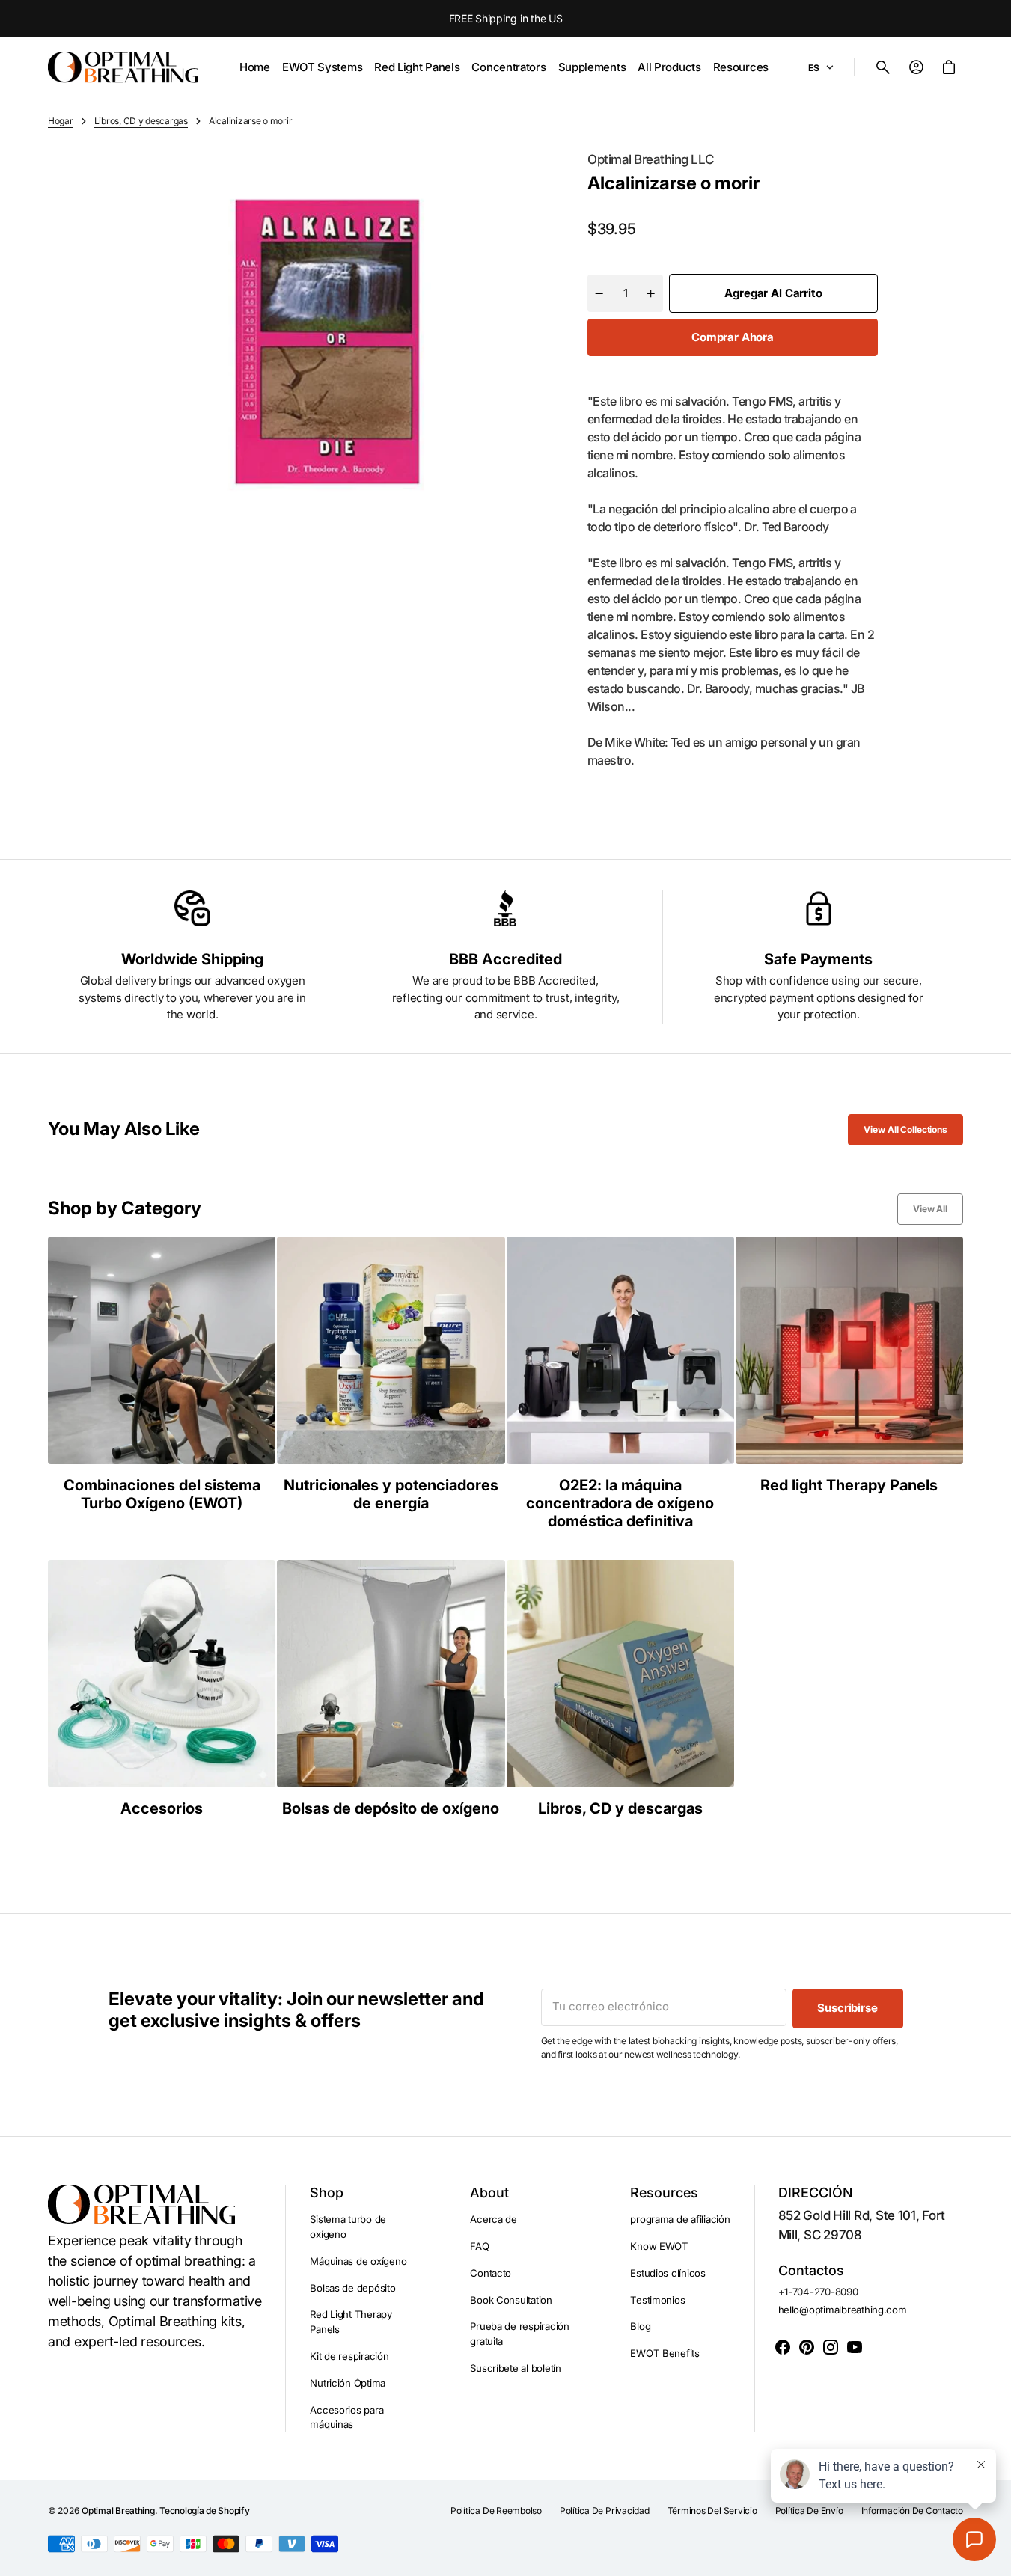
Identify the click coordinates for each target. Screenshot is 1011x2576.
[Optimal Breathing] (123, 67)
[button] (883, 67)
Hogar (61, 121)
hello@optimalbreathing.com (843, 2310)
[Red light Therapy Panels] (849, 1383)
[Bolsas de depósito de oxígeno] (391, 1689)
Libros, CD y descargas (141, 121)
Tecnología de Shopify (204, 2511)
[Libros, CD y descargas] (620, 1689)
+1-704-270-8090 (818, 2292)
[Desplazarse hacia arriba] (993, 2558)
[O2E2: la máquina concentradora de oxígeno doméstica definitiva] (620, 1383)
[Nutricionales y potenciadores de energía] (391, 1383)
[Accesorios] (162, 1689)
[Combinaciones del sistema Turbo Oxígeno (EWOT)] (162, 1383)
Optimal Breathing (118, 2511)
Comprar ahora (733, 337)
